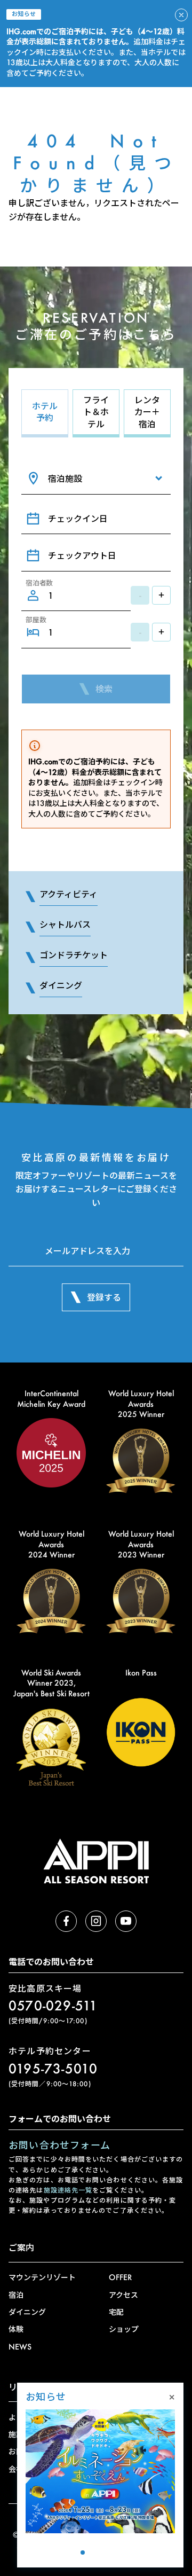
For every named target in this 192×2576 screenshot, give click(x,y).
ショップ (124, 2329)
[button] (71, 2552)
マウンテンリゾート (42, 2277)
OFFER (120, 2277)
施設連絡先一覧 (68, 2190)
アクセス (123, 2295)
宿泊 (16, 2295)
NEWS (20, 2347)
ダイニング (27, 2312)
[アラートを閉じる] (181, 15)
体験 (16, 2329)
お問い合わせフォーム (59, 2145)
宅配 (116, 2312)
